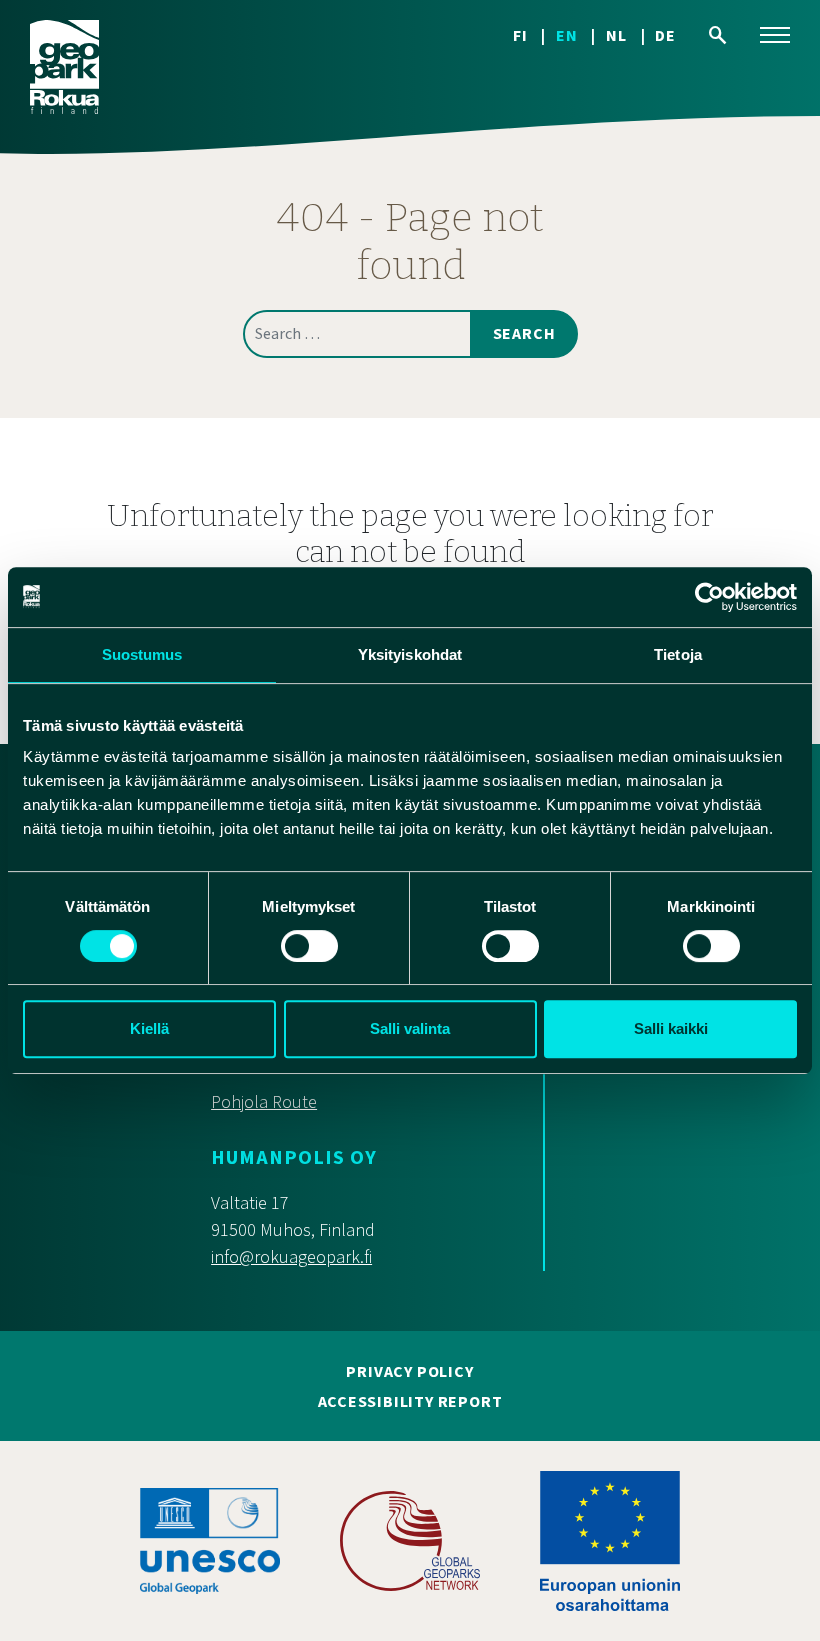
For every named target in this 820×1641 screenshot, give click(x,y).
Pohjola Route (264, 1102)
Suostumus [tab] (142, 654)
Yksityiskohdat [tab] (410, 654)
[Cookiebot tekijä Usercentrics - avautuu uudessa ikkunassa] (709, 597)
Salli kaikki (671, 1028)
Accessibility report (410, 1402)
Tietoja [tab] (678, 654)
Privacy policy (409, 1372)
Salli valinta (410, 1028)
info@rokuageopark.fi (291, 1257)
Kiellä (149, 1028)
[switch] (309, 946)
